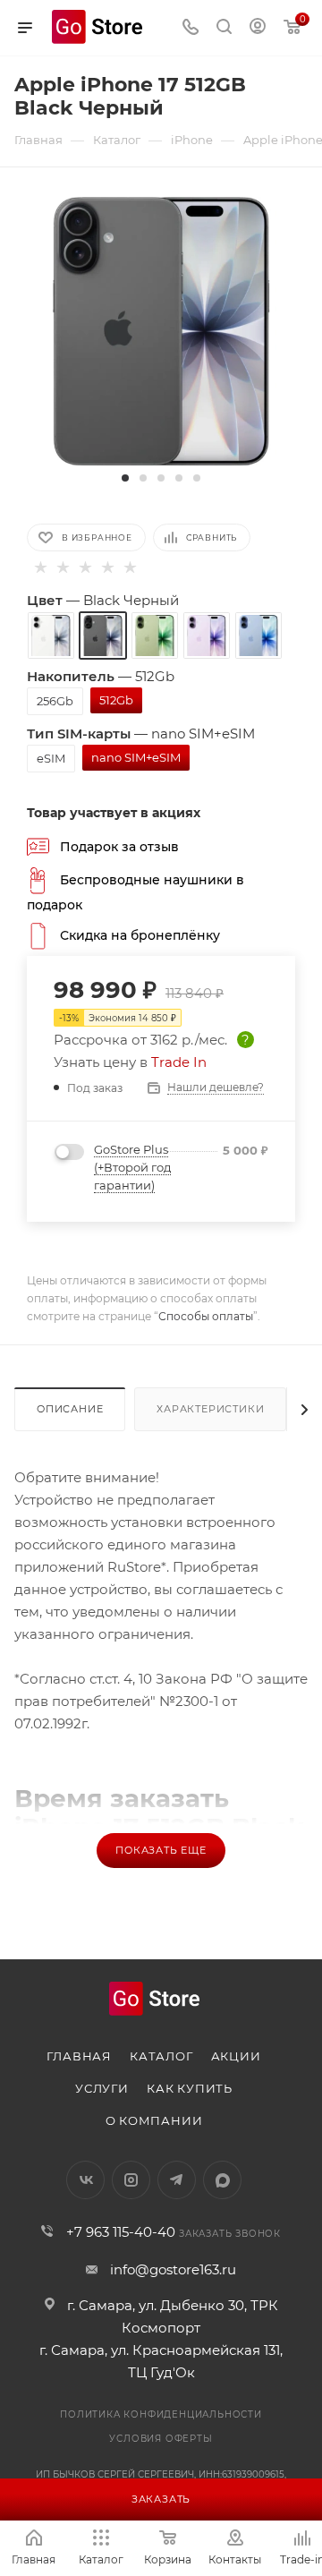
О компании (154, 2120)
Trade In (179, 1062)
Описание (70, 1409)
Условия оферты (161, 2439)
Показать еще (161, 1850)
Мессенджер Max (222, 2180)
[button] (125, 478)
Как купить (190, 2088)
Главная (79, 2056)
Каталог (161, 2056)
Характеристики (210, 1409)
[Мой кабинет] (258, 28)
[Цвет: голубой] (258, 635)
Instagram (131, 2180)
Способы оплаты (206, 1316)
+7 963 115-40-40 (121, 2232)
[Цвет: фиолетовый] (207, 635)
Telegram (177, 2180)
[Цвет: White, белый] (51, 635)
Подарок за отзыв (119, 846)
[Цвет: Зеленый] (155, 635)
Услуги (102, 2088)
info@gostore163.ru (173, 2269)
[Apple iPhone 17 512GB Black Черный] (161, 330)
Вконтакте (85, 2180)
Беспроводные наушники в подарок (136, 891)
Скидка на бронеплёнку (140, 934)
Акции (236, 2056)
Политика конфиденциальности (161, 2414)
